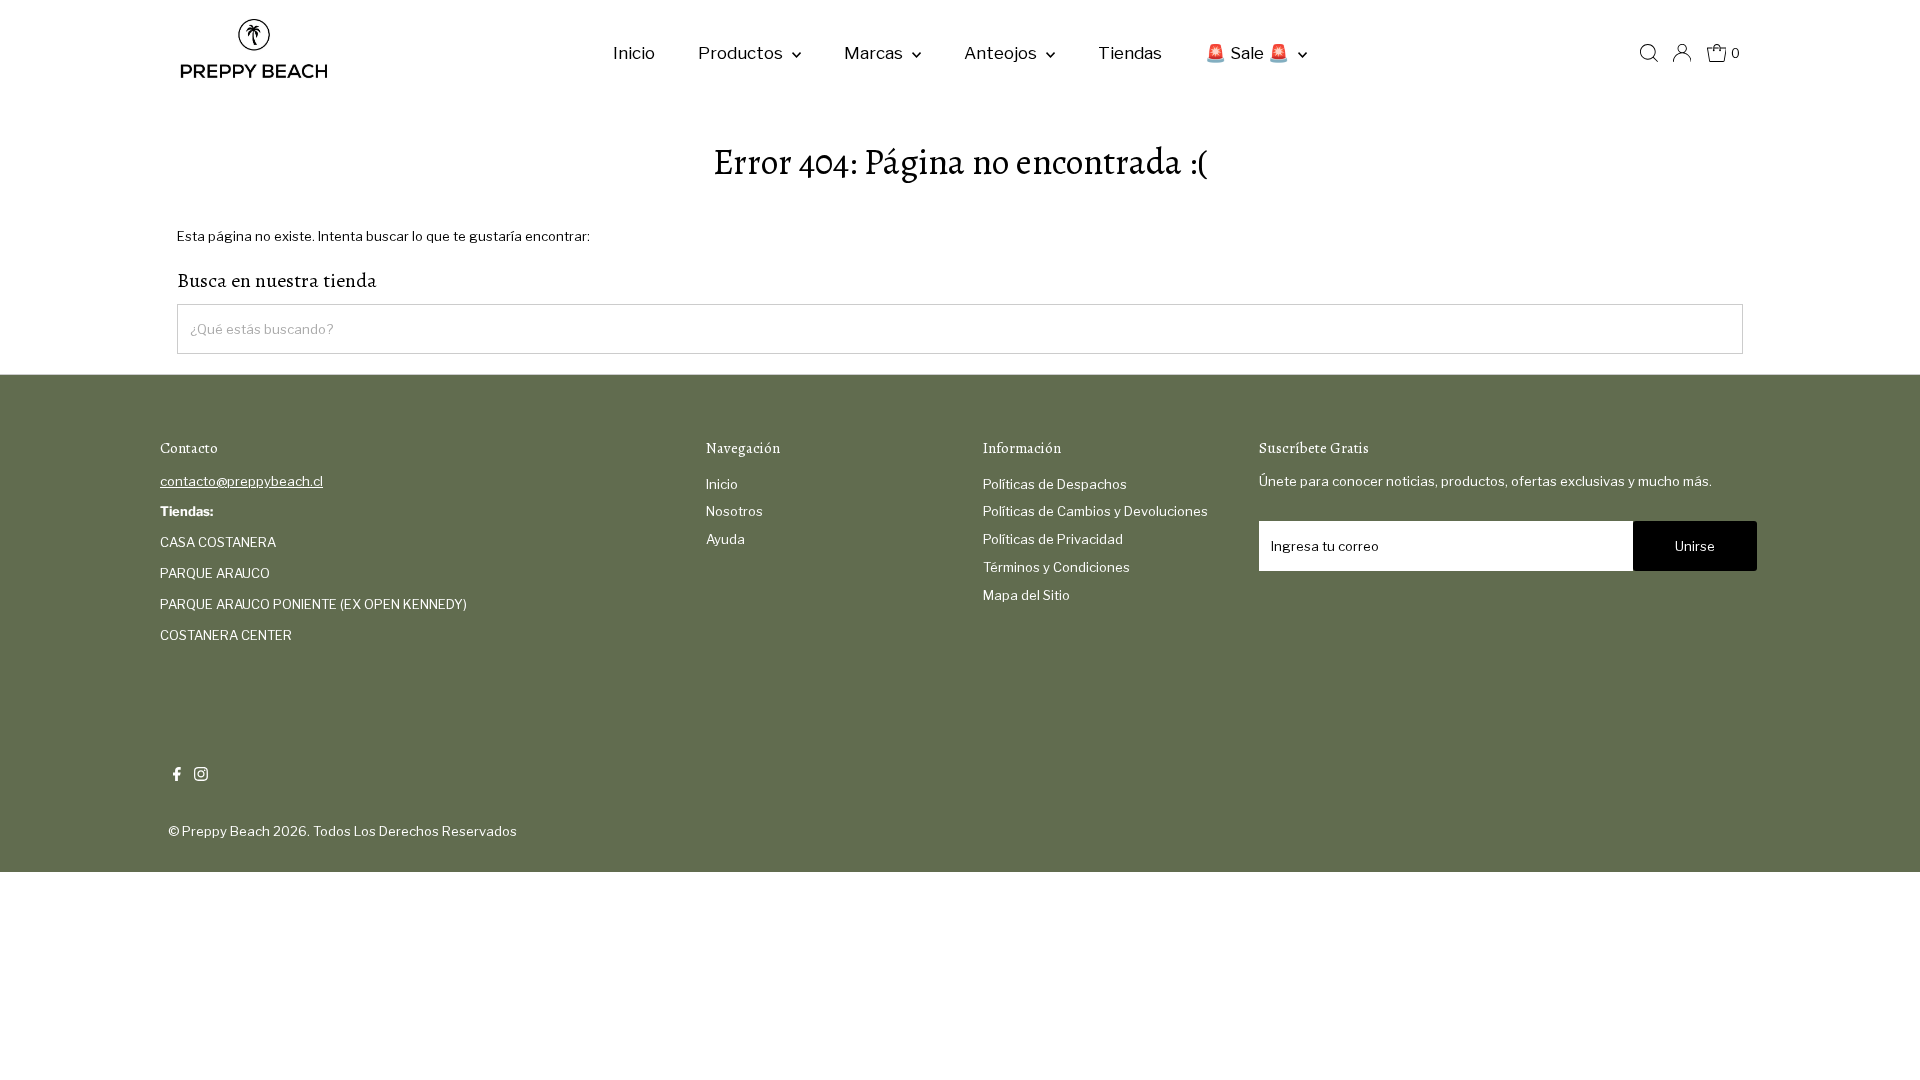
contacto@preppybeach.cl (241, 481)
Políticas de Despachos (1055, 484)
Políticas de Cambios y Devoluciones (1095, 511)
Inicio (634, 53)
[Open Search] (1649, 53)
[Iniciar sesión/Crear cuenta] (1682, 53)
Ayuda (725, 539)
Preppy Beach (226, 831)
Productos (742, 53)
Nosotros (734, 511)
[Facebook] (177, 776)
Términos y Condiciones (1056, 567)
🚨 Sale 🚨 (1249, 53)
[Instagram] (201, 776)
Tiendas (1130, 53)
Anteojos (1002, 53)
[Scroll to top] (1880, 1040)
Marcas (875, 53)
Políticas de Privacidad (1053, 539)
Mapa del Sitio (1026, 595)
